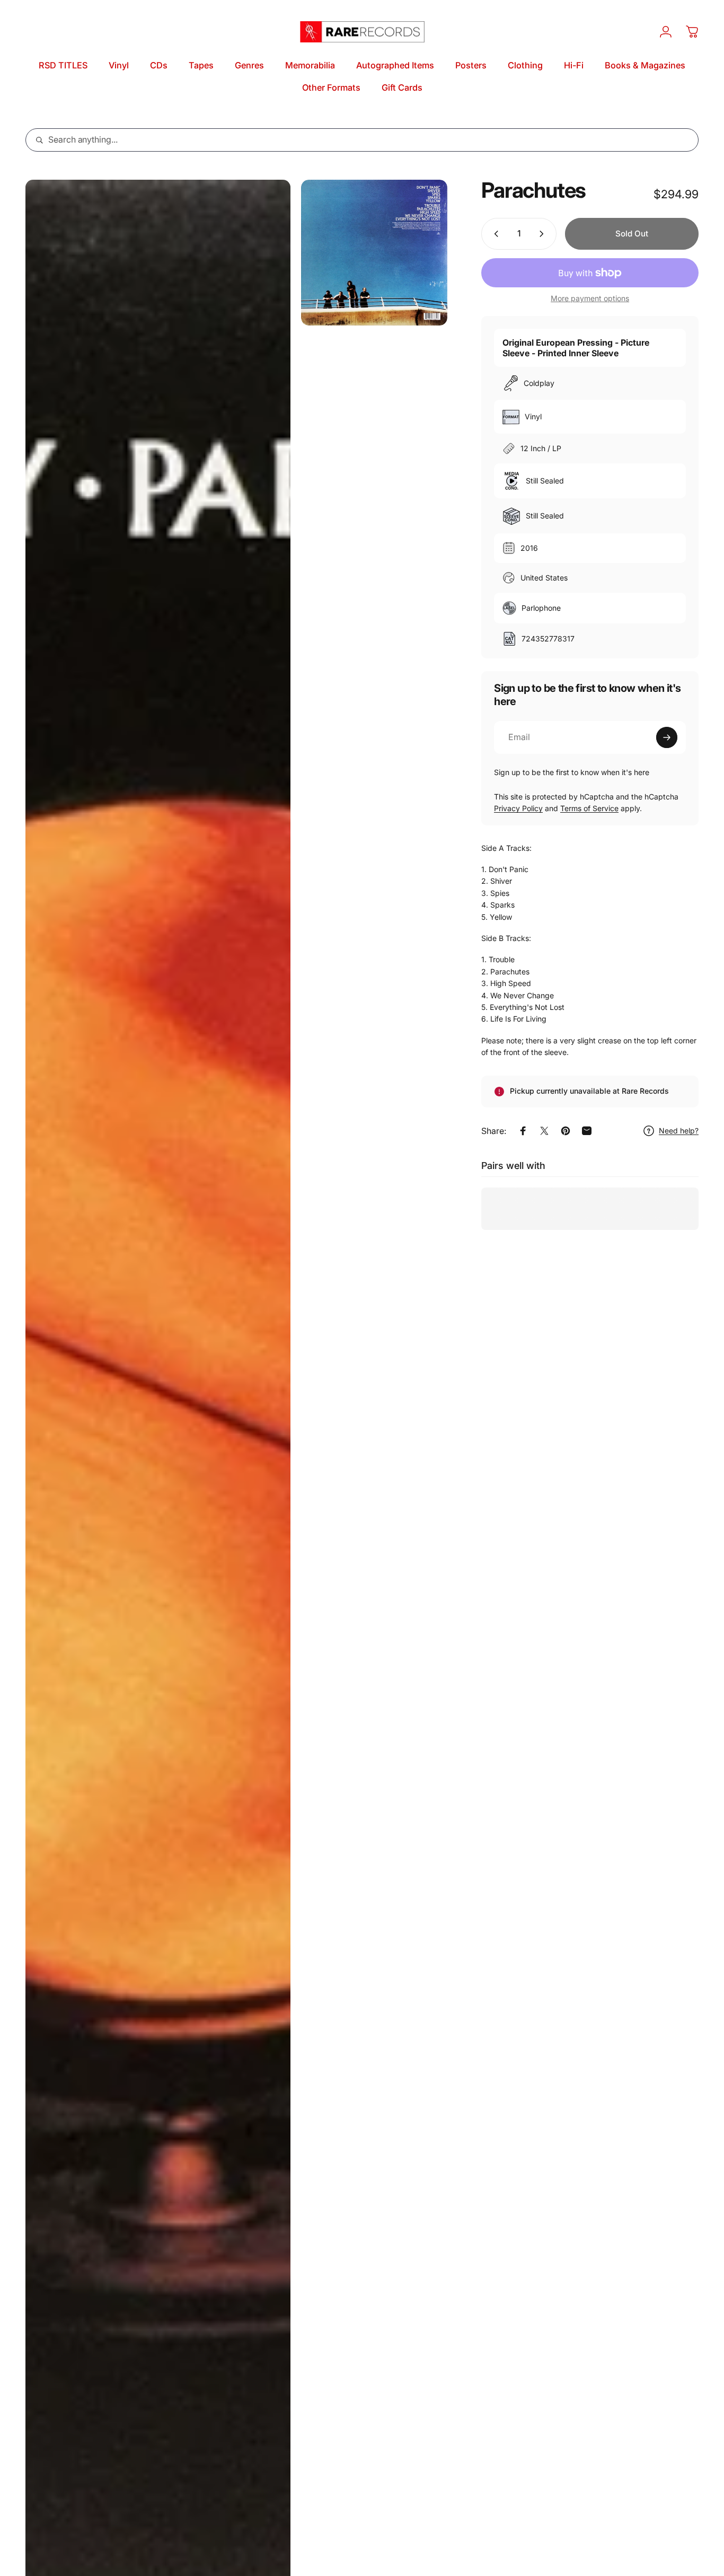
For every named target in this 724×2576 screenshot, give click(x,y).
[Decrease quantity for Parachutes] (494, 234)
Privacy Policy (518, 808)
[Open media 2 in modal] (374, 253)
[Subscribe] (667, 737)
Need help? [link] (679, 1131)
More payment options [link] (590, 298)
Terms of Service (589, 808)
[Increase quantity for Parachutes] (544, 234)
